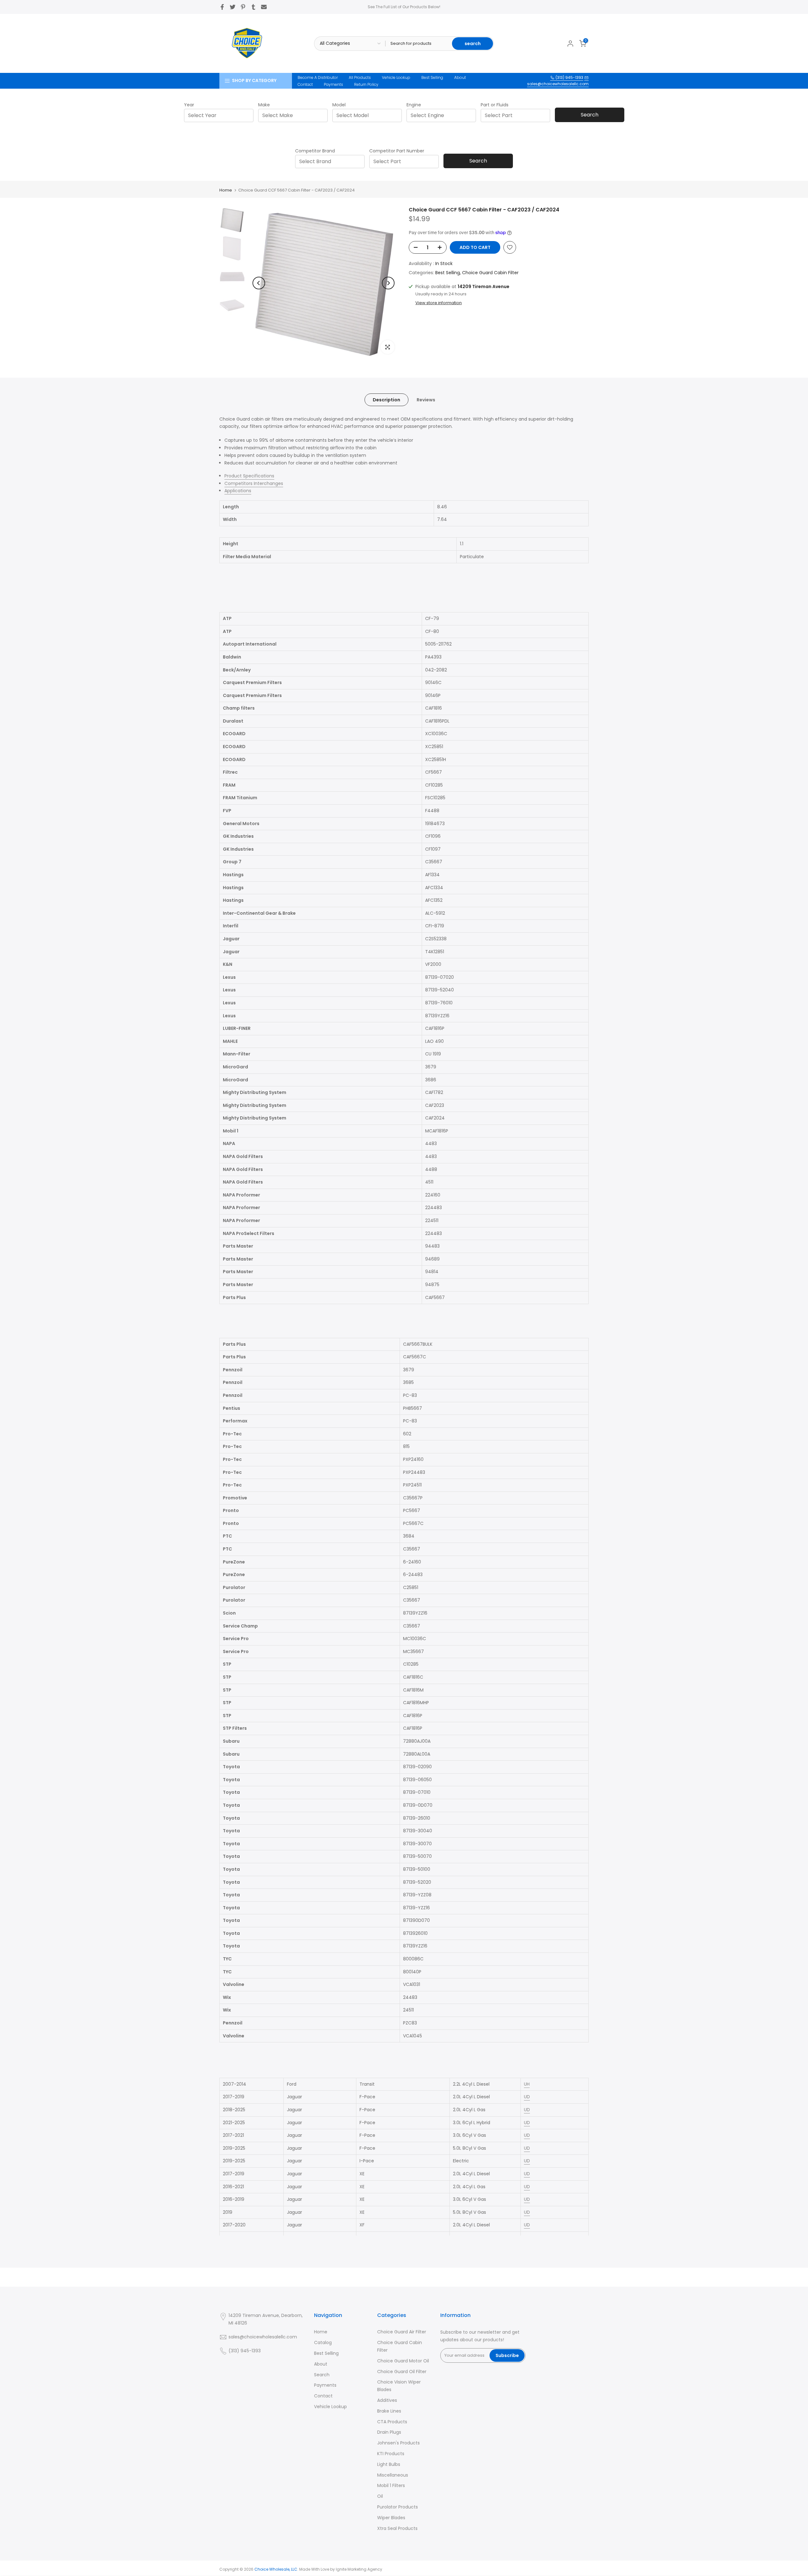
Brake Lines (389, 2411)
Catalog (323, 2343)
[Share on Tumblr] (253, 7)
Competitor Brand (315, 151)
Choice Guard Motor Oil (403, 2361)
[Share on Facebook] (222, 7)
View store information (439, 303)
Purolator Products (398, 2507)
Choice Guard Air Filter (402, 2332)
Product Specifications (249, 476)
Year (189, 105)
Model (339, 105)
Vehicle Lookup (396, 77)
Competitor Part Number (397, 151)
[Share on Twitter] (233, 7)
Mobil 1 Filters (391, 2485)
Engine (414, 105)
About (460, 77)
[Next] (388, 283)
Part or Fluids (495, 105)
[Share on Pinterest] (243, 7)
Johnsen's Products (398, 2443)
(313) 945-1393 (569, 77)
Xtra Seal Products (397, 2528)
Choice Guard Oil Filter (402, 2372)
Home (226, 190)
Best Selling (432, 77)
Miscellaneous (393, 2475)
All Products (360, 77)
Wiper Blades (391, 2518)
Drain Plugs (389, 2432)
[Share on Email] (264, 7)
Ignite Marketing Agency (359, 2569)
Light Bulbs (389, 2464)
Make (264, 105)
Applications (238, 491)
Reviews (426, 399)
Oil (380, 2496)
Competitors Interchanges (254, 483)
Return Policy (366, 84)
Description (386, 399)
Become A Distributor (318, 77)
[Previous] (259, 283)
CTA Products (392, 2422)
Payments (333, 84)
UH (527, 2084)
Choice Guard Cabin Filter (490, 273)
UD (527, 2097)
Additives (387, 2400)
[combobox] (221, 115)
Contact (305, 84)
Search (590, 115)
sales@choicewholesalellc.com (558, 84)
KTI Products (391, 2454)
